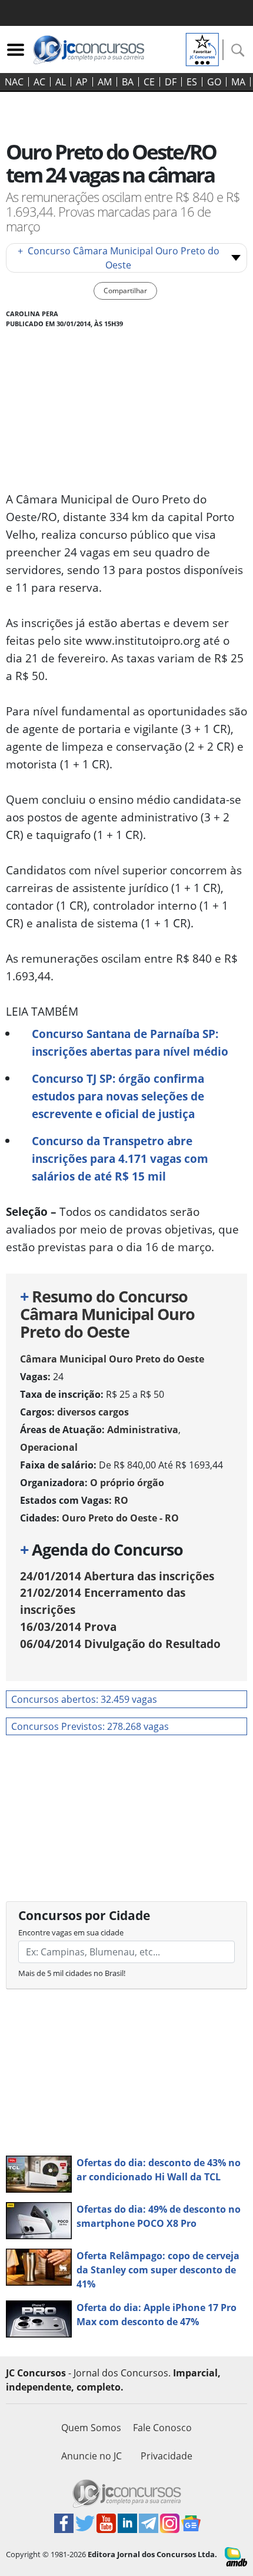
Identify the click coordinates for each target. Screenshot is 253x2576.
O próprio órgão (127, 1483)
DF (171, 82)
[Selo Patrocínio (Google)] (202, 48)
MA (238, 82)
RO (121, 1500)
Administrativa (143, 1430)
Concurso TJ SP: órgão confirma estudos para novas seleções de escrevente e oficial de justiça (118, 1096)
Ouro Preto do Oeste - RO (120, 1518)
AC (39, 82)
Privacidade (167, 2456)
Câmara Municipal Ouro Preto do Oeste (112, 1359)
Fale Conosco (162, 2428)
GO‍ (214, 82)
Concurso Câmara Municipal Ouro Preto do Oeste (119, 258)
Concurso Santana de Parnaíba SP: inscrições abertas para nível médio (130, 1042)
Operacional (49, 1447)
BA (128, 82)
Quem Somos (91, 2428)
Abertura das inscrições (117, 1576)
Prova (68, 1627)
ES (192, 82)
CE (149, 82)
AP (82, 82)
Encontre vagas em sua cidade (71, 1932)
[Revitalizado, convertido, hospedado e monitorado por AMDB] (236, 2556)
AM (105, 82)
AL (61, 82)
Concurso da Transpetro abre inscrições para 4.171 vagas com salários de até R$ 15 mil (120, 1158)
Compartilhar (125, 291)
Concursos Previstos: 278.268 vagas (90, 1726)
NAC (14, 82)
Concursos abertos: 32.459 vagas (84, 1699)
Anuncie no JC (91, 2456)
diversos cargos (93, 1412)
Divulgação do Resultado (120, 1644)
